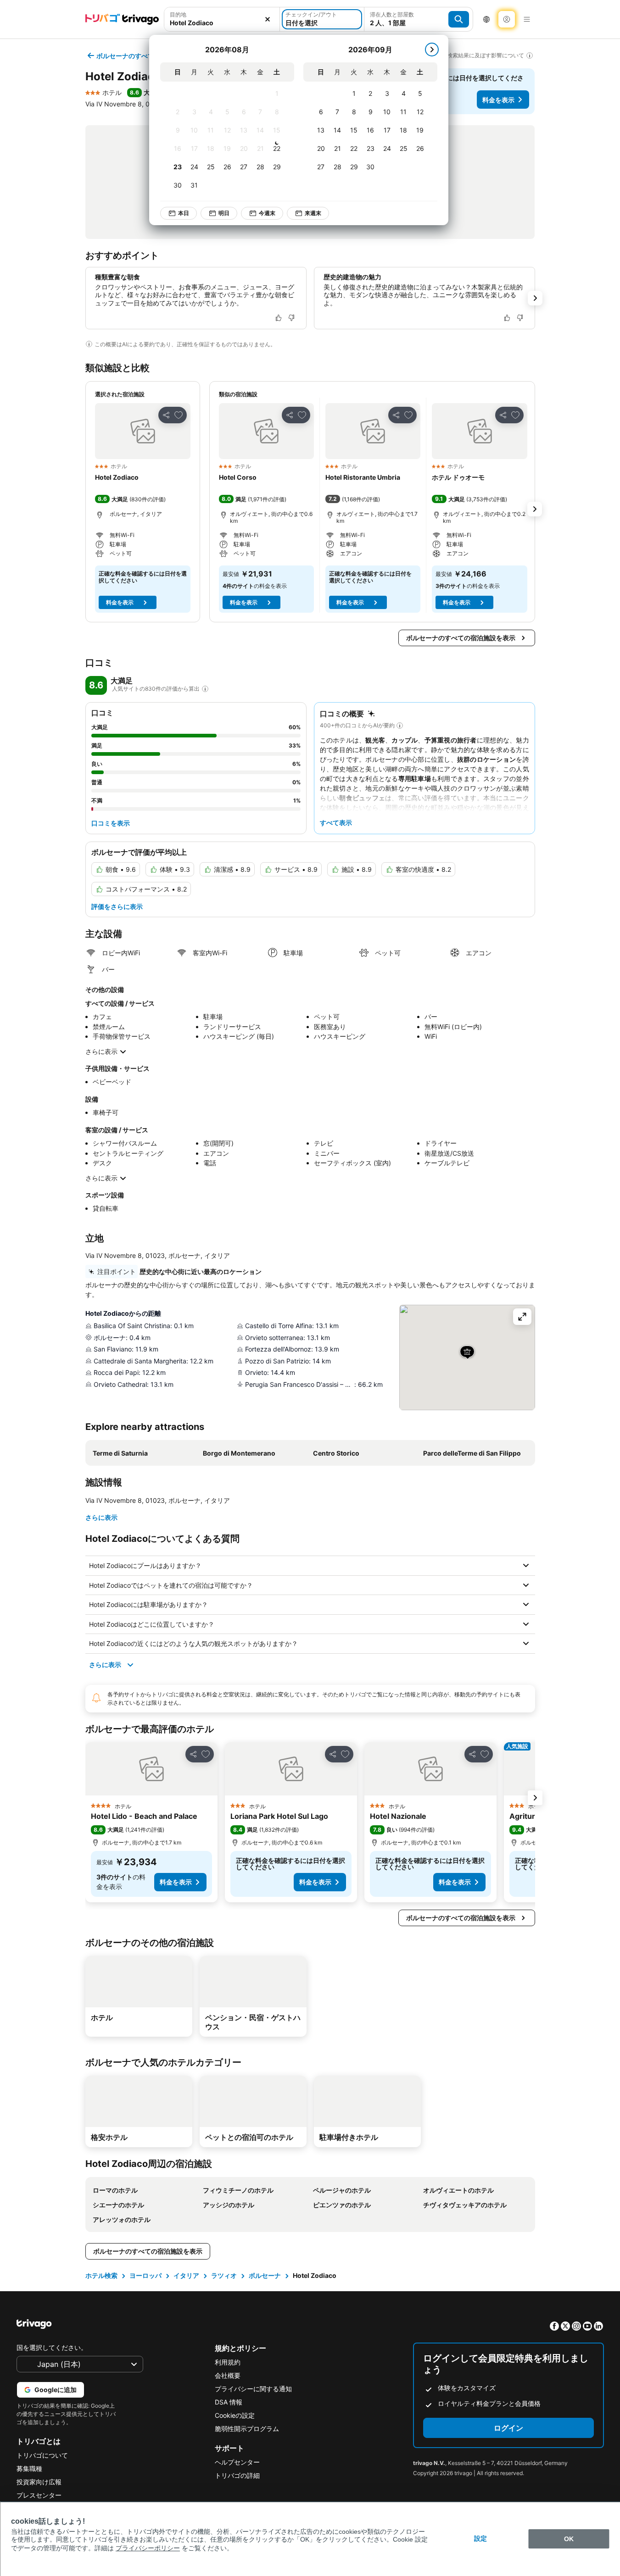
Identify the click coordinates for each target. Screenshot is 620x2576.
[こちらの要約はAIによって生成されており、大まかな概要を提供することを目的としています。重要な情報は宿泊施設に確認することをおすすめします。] (400, 726)
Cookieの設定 (235, 2415)
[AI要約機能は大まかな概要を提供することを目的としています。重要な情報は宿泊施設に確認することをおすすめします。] (89, 344)
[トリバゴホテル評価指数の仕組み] (205, 689)
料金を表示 (498, 100)
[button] (222, 19)
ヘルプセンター (237, 2462)
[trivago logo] (122, 19)
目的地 (178, 14)
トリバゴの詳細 (237, 2475)
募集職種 (29, 2468)
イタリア (186, 2275)
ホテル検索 (101, 2275)
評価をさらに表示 (117, 906)
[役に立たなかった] (291, 318)
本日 (184, 213)
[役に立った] (279, 318)
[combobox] (222, 19)
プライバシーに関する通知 (253, 2389)
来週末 (313, 213)
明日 (224, 213)
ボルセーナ (265, 2275)
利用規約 (228, 2362)
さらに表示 (101, 1051)
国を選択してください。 (52, 2347)
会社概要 (228, 2375)
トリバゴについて (42, 2455)
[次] (432, 50)
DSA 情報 (229, 2402)
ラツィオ (224, 2275)
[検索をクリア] (268, 19)
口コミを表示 (111, 823)
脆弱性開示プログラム (247, 2429)
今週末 (267, 213)
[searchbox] (222, 23)
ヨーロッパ (145, 2275)
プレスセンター (39, 2495)
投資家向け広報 (39, 2482)
